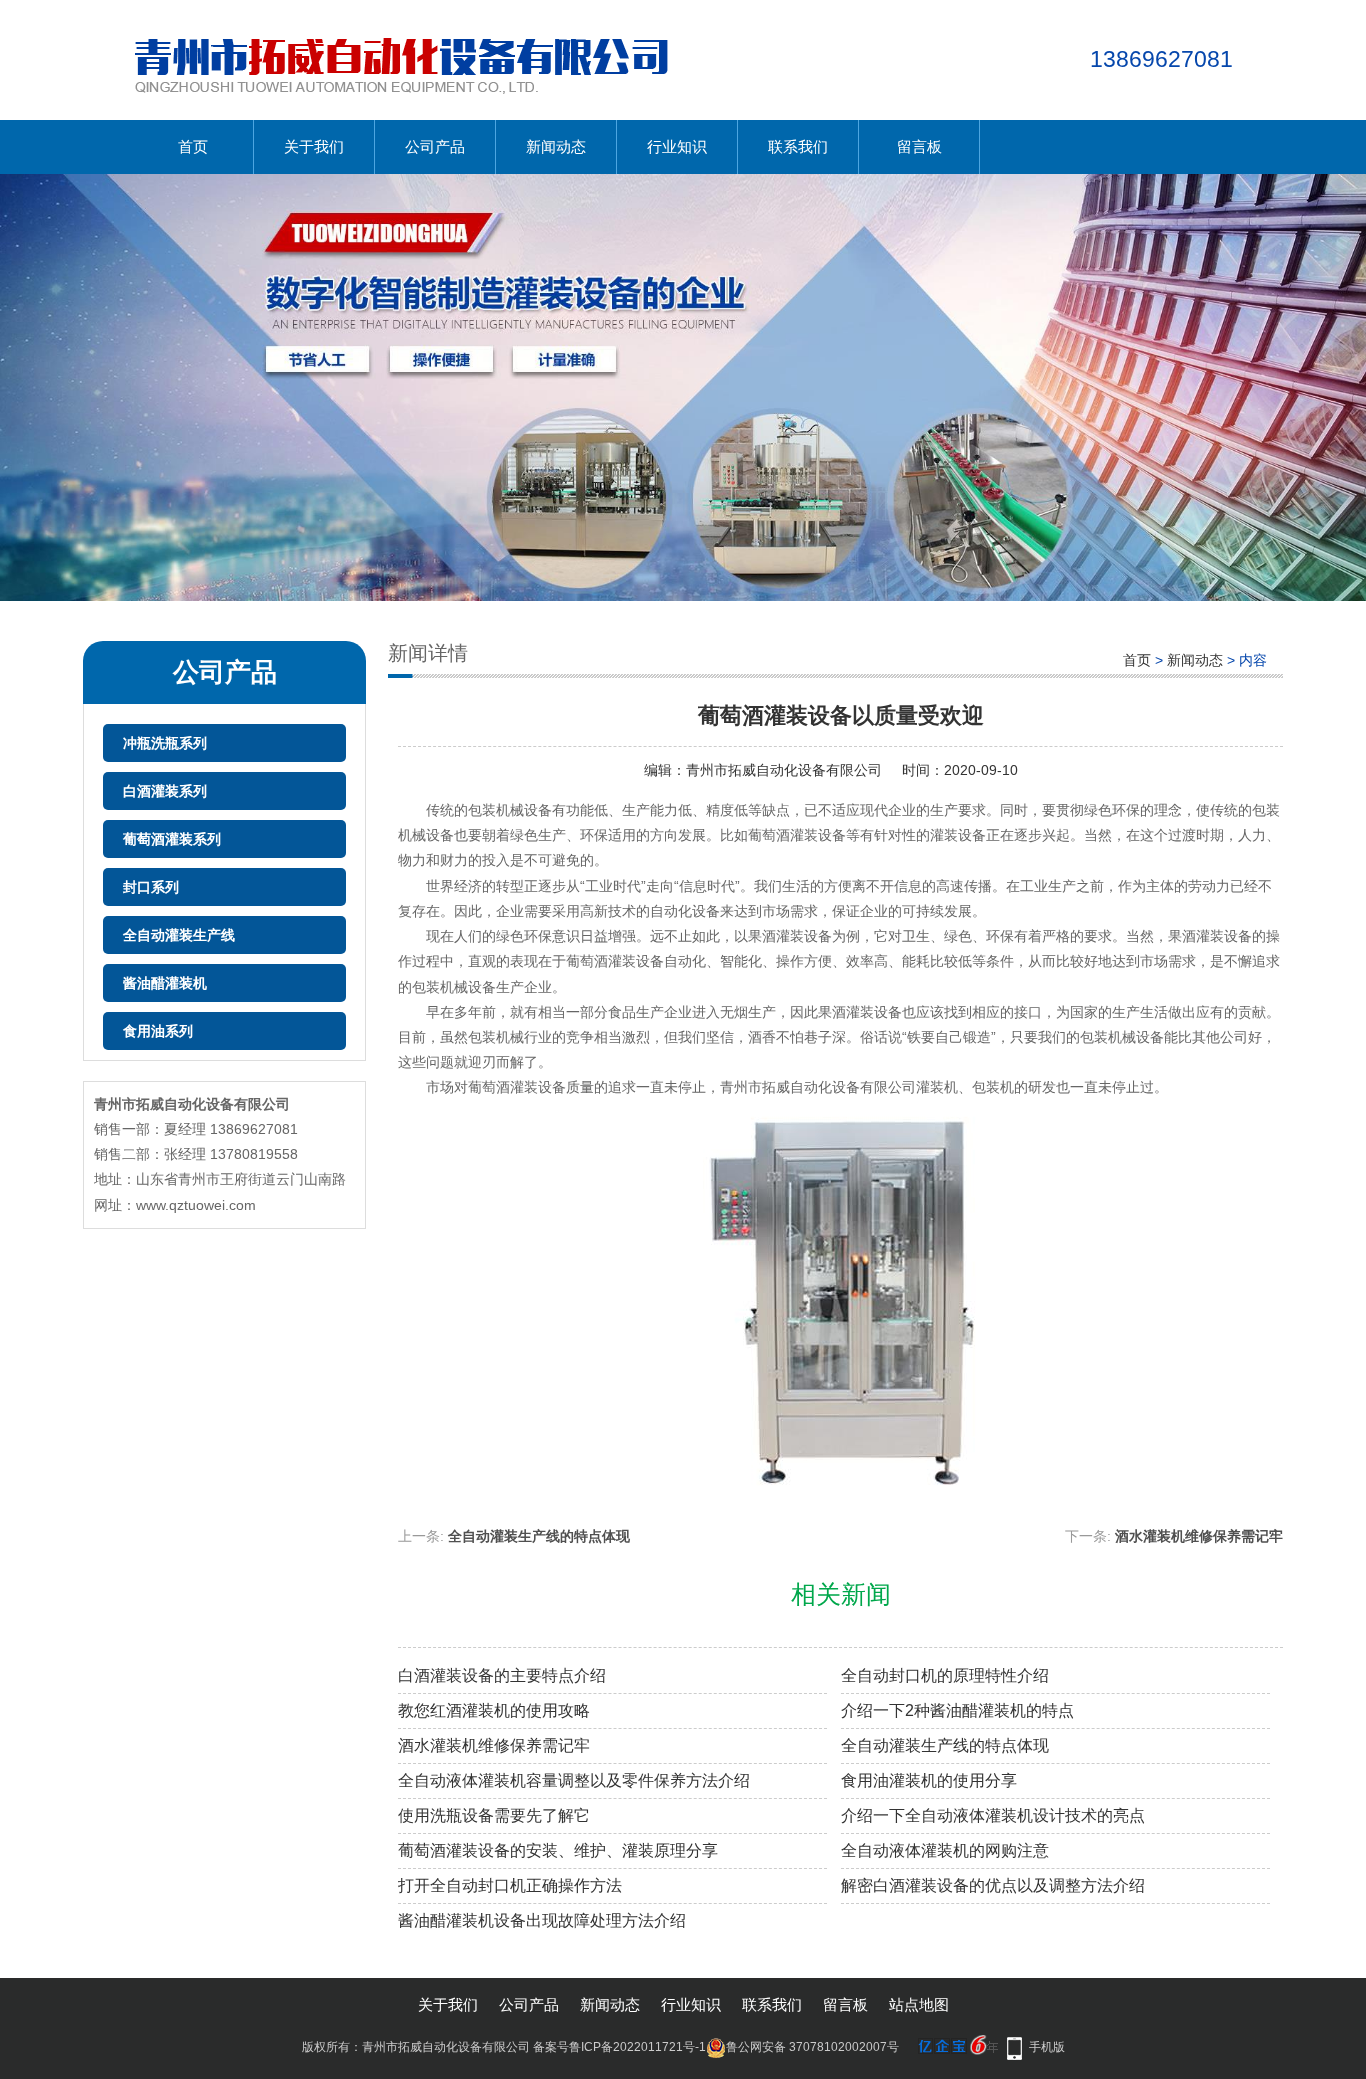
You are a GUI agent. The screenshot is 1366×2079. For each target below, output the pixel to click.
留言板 (919, 146)
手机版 (1047, 2047)
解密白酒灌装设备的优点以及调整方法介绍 (993, 1885)
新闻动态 (556, 146)
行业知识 (677, 146)
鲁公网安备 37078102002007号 (812, 2047)
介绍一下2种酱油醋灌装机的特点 (957, 1710)
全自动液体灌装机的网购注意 (945, 1850)
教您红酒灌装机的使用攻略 (494, 1710)
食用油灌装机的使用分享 (929, 1780)
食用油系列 (158, 1031)
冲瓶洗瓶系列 (165, 743)
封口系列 (151, 887)
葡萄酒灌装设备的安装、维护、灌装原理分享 (558, 1850)
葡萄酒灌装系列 (172, 839)
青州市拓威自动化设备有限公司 (784, 770)
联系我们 (798, 146)
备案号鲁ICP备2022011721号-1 (619, 2047)
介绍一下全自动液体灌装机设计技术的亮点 (993, 1815)
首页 (193, 146)
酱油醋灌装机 (165, 983)
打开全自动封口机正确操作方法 (510, 1885)
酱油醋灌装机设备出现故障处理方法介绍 (542, 1920)
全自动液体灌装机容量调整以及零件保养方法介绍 (574, 1780)
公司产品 (435, 146)
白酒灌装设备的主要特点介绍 (502, 1675)
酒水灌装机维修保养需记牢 (1199, 1536)
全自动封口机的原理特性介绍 (945, 1675)
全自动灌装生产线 (179, 935)
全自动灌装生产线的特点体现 (539, 1536)
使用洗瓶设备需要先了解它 (494, 1815)
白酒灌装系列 (165, 791)
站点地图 (919, 2004)
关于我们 (314, 146)
